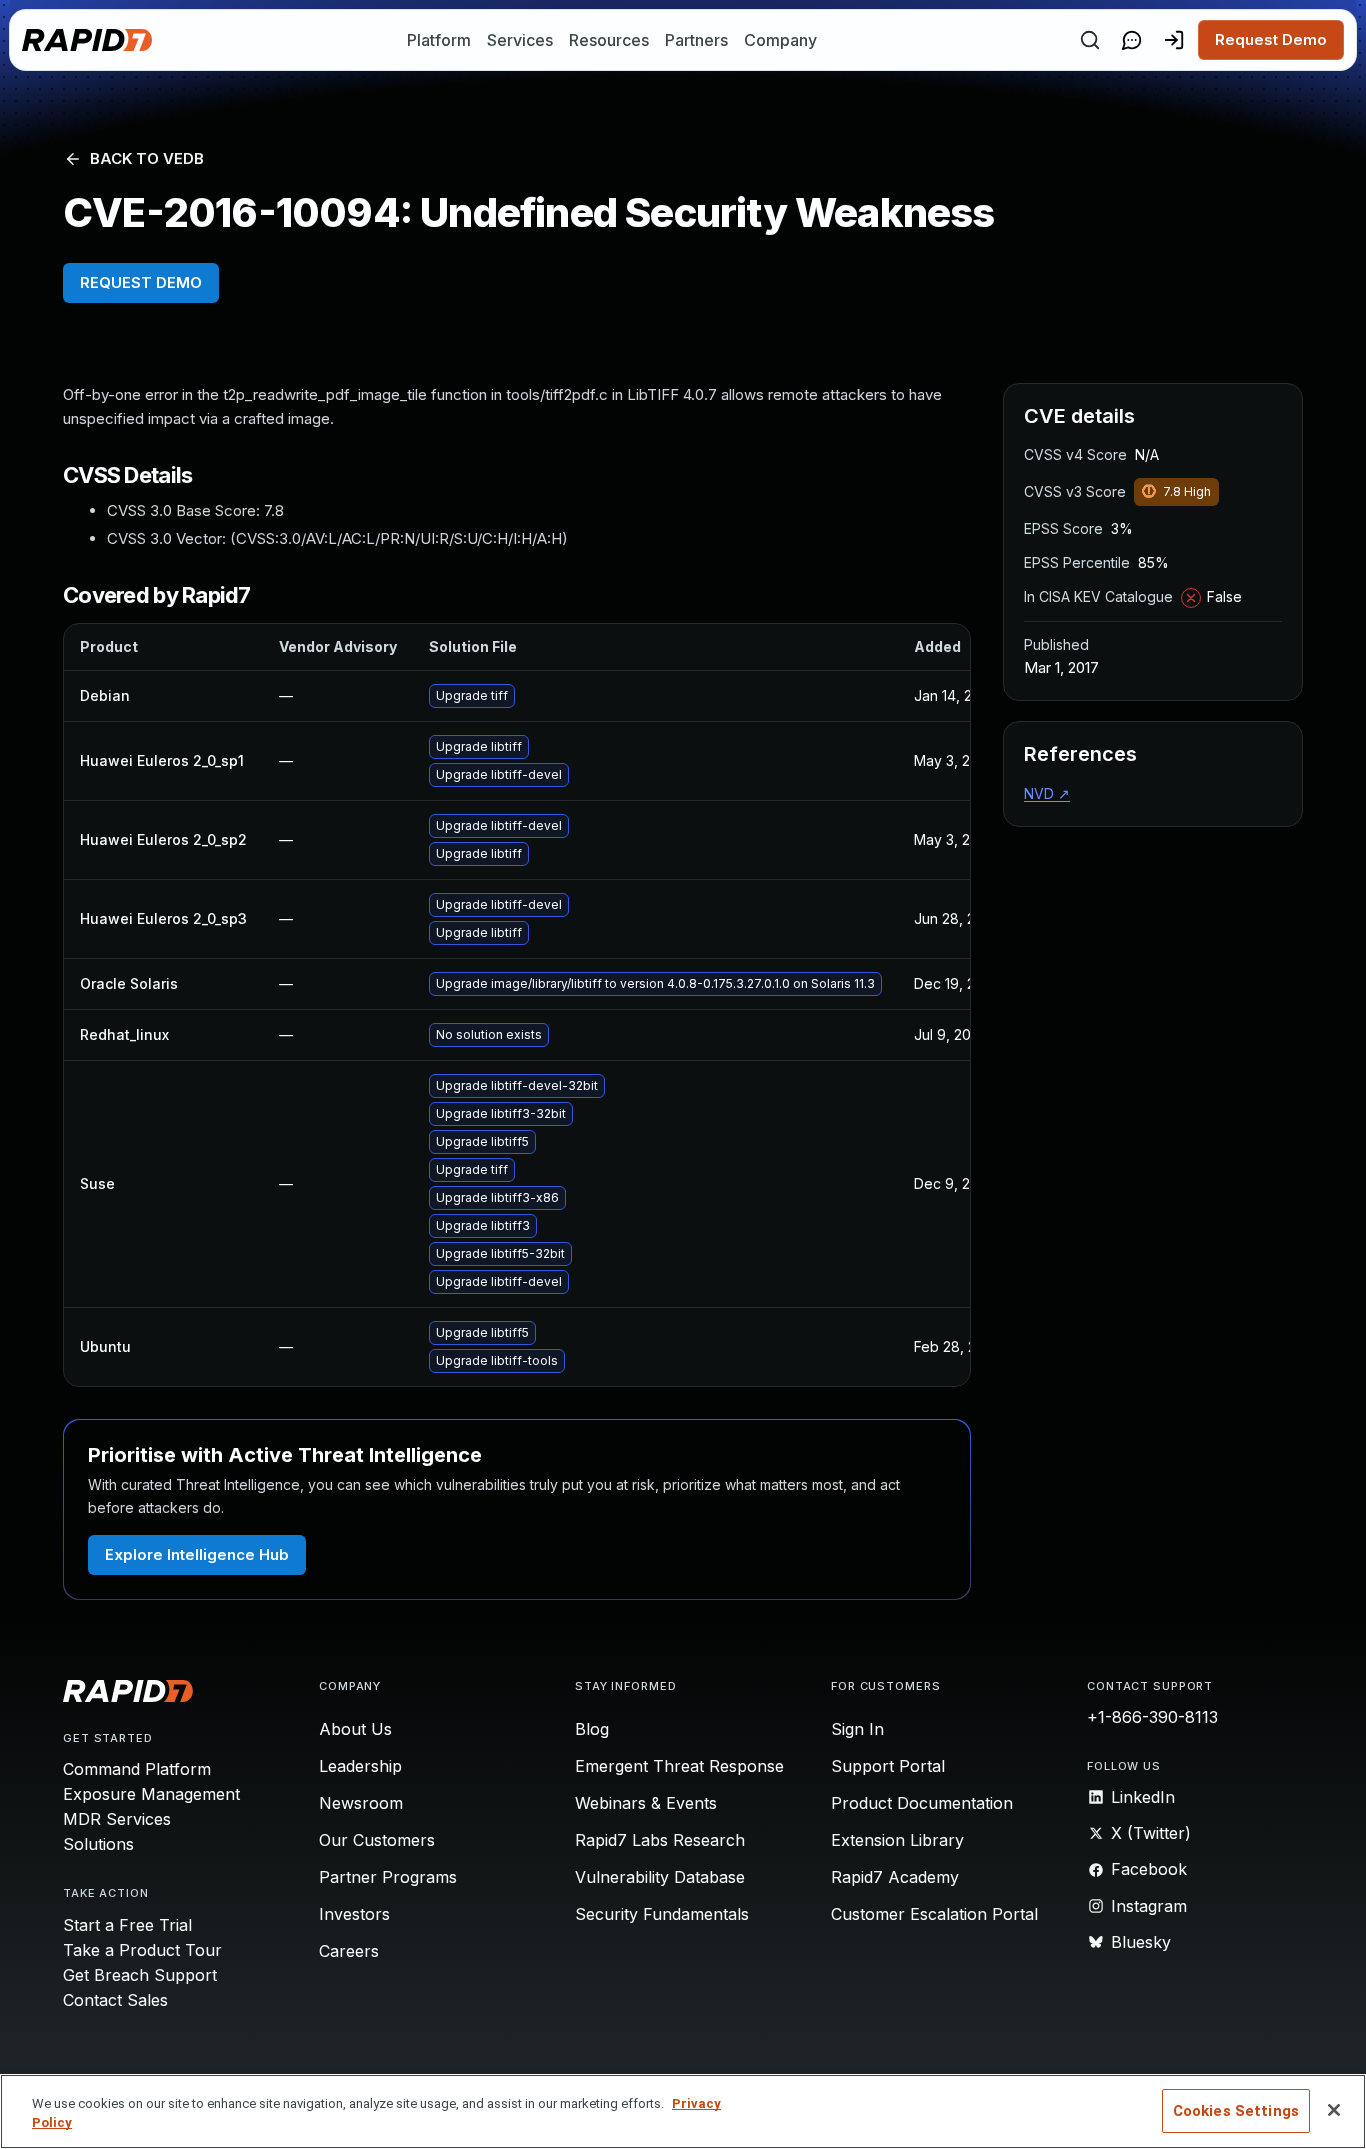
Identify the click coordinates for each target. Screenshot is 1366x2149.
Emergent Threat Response (679, 1766)
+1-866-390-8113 (1152, 1717)
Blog (592, 1729)
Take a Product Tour (142, 1950)
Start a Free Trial (127, 1925)
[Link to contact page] (1132, 40)
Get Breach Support (140, 1975)
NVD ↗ (1047, 793)
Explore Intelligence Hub (197, 1554)
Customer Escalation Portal (934, 1914)
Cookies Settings (1236, 2111)
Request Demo (1271, 39)
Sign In (857, 1729)
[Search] (1090, 40)
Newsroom (361, 1803)
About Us (355, 1729)
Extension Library (897, 1840)
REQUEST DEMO (141, 282)
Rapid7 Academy (895, 1877)
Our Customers (377, 1840)
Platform (439, 40)
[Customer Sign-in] (1174, 40)
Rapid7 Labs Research (660, 1840)
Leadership (360, 1766)
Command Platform (137, 1769)
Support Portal (888, 1766)
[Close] (1334, 2110)
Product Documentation (922, 1803)
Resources (609, 40)
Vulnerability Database (660, 1877)
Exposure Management (151, 1794)
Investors (354, 1914)
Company (780, 40)
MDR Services (117, 1819)
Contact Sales (115, 2000)
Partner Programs (388, 1877)
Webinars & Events (646, 1803)
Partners (696, 40)
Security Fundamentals (662, 1914)
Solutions (98, 1844)
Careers (349, 1951)
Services (520, 40)
